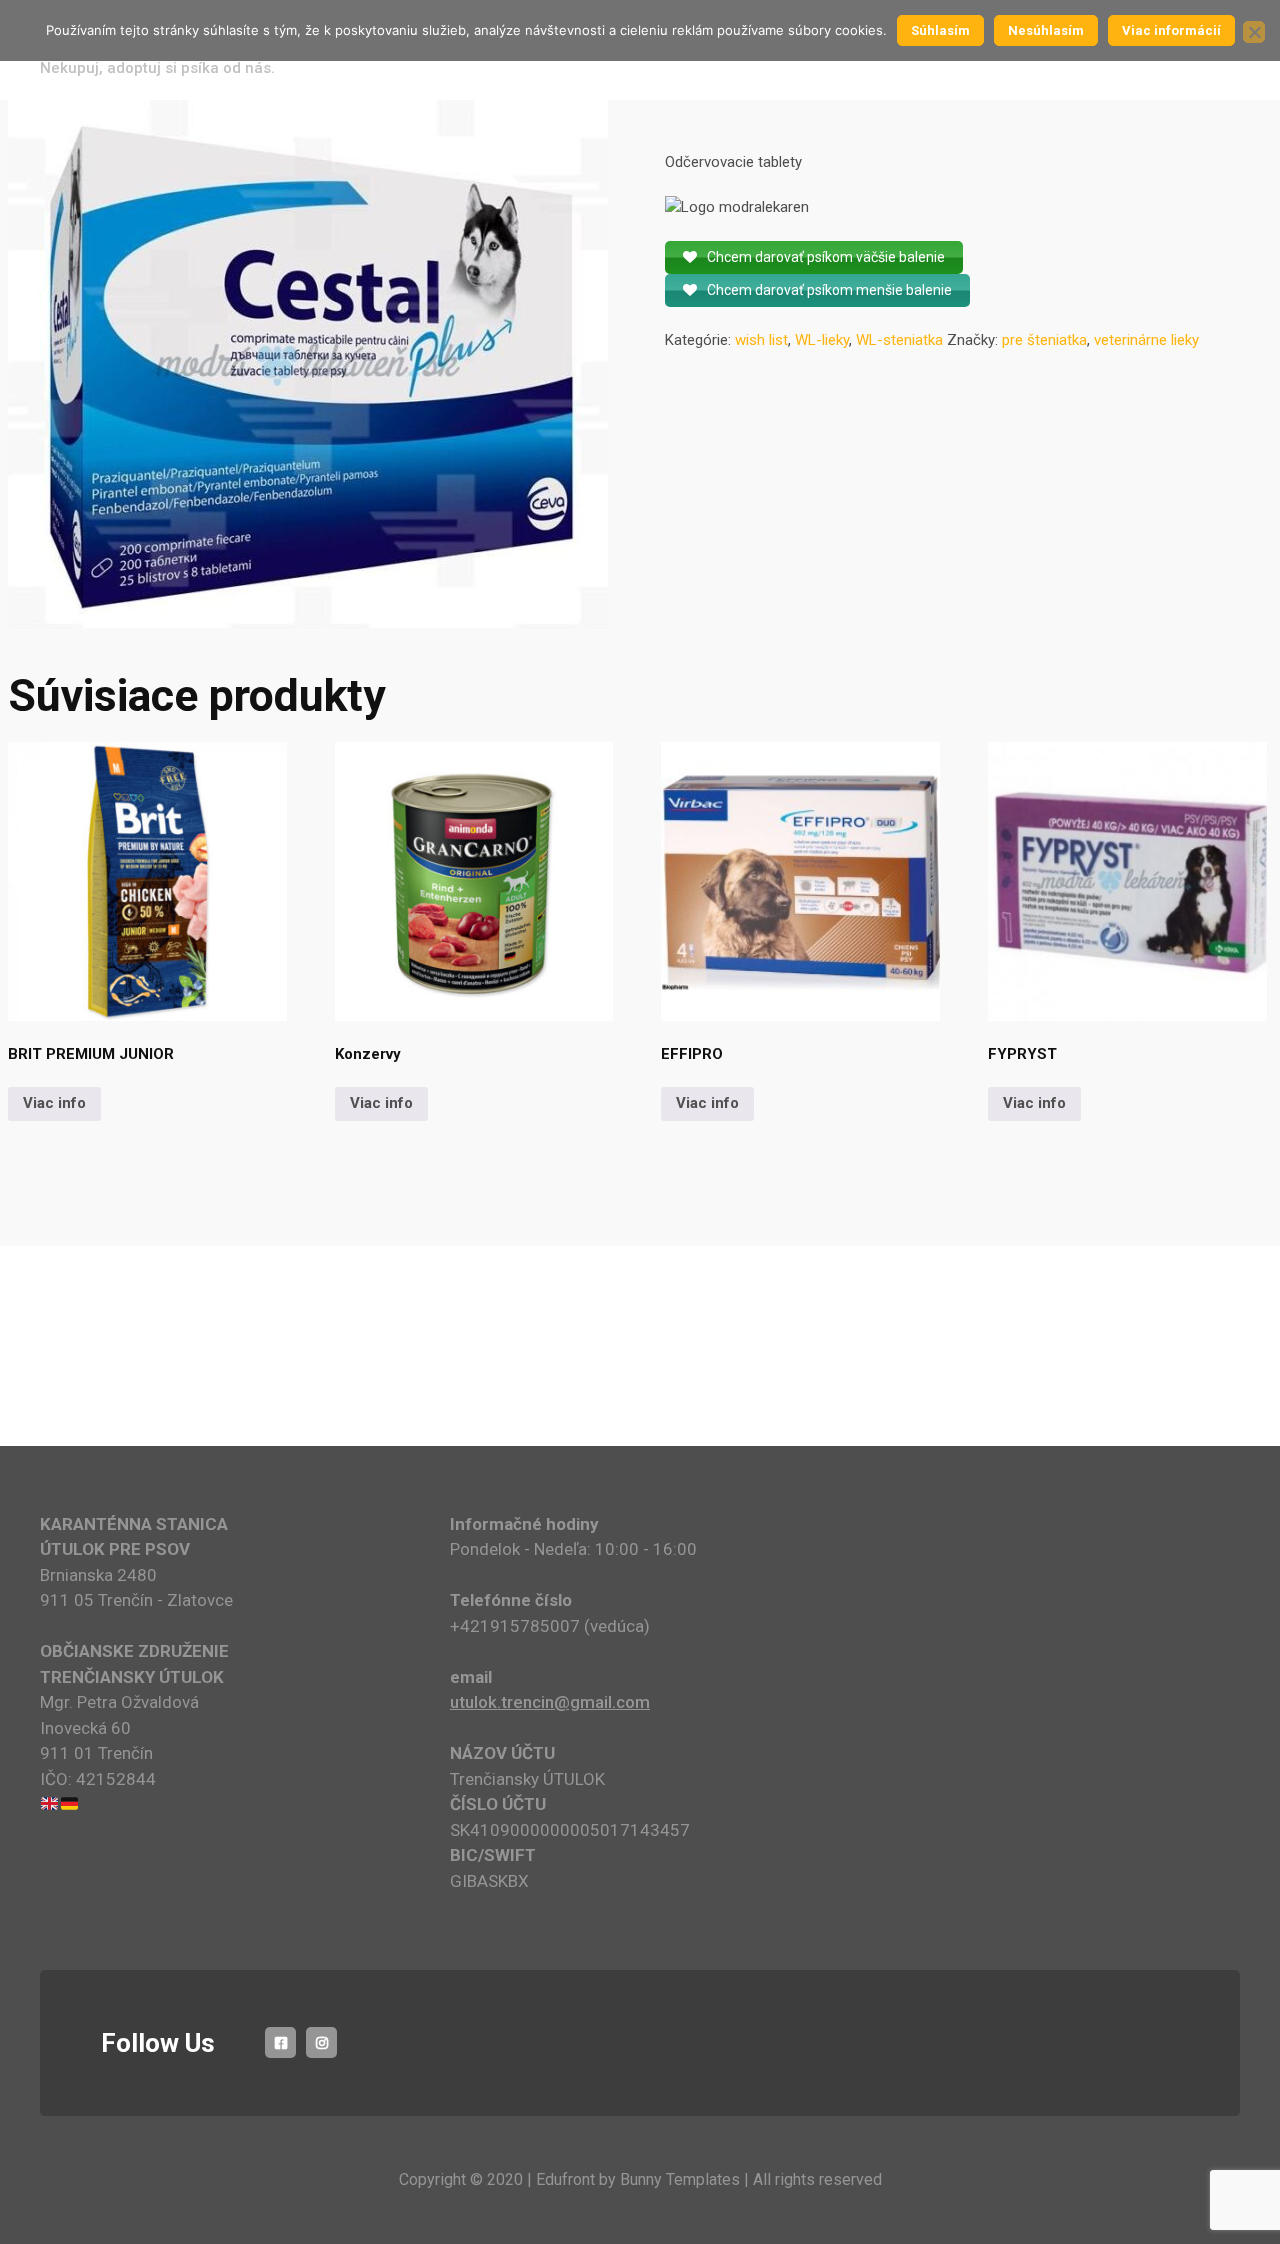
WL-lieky (822, 340)
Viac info (54, 1103)
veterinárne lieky (1146, 340)
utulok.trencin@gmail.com (550, 1702)
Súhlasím (940, 30)
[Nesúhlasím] (1254, 32)
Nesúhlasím (1046, 30)
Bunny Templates (680, 2179)
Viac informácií (1171, 30)
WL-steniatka (899, 340)
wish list (761, 340)
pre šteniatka (1044, 340)
